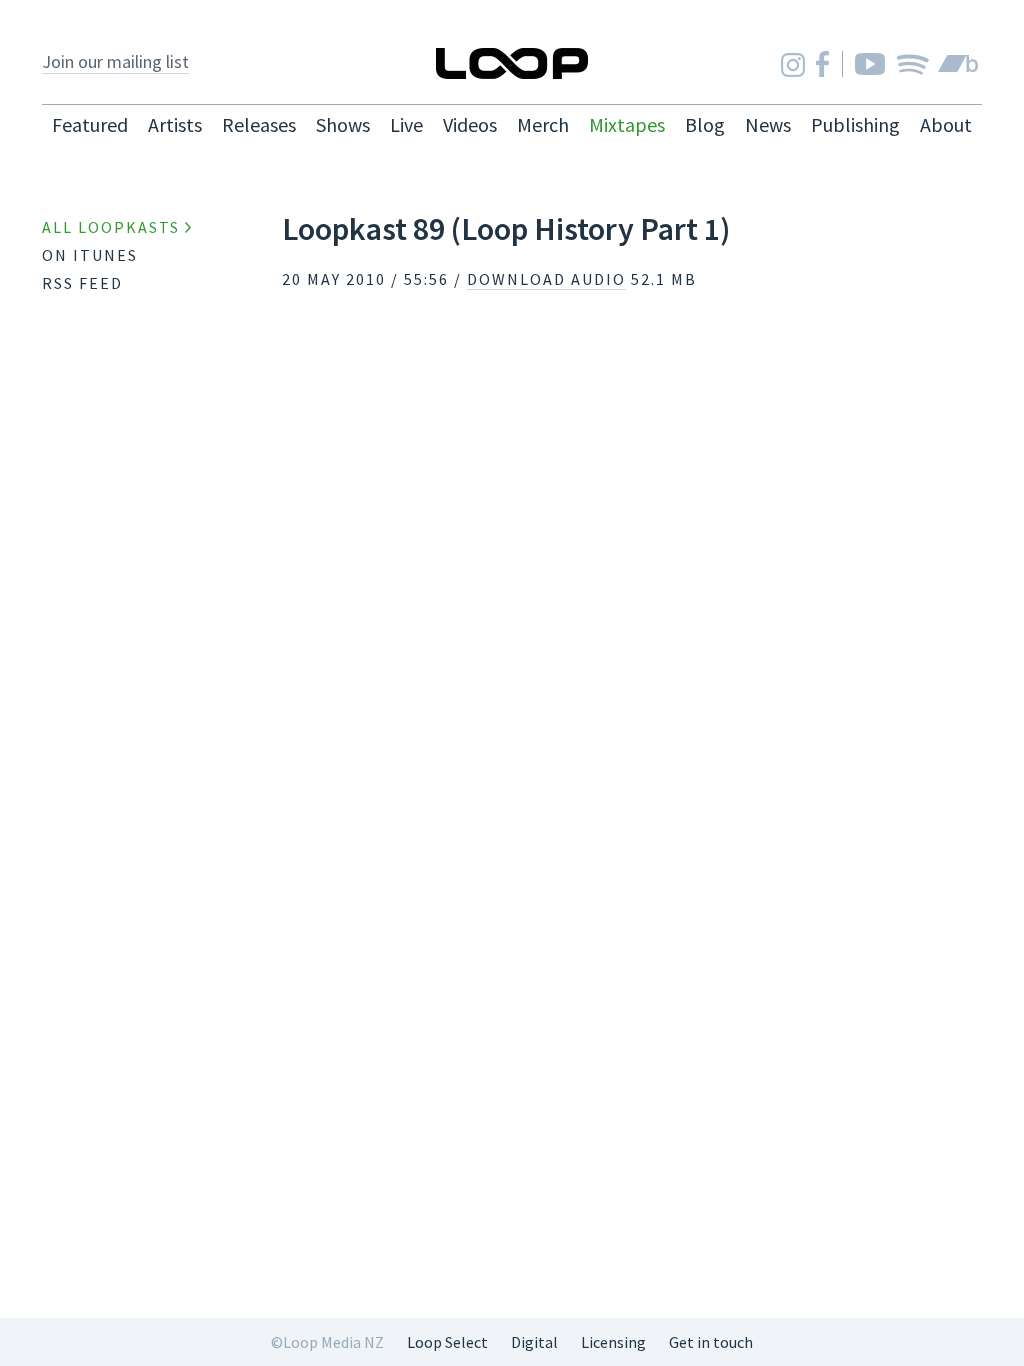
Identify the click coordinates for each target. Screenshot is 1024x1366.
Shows (343, 124)
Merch (543, 124)
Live (406, 124)
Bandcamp (958, 64)
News (768, 124)
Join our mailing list (115, 61)
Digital (534, 1342)
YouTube (870, 64)
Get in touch (711, 1342)
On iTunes (90, 255)
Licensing (613, 1342)
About (946, 124)
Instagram (793, 65)
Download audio (546, 279)
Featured (90, 124)
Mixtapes (627, 124)
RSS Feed (82, 283)
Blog (705, 124)
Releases (259, 124)
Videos (470, 124)
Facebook (822, 64)
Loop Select (447, 1342)
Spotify (912, 64)
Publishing (855, 124)
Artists (175, 124)
